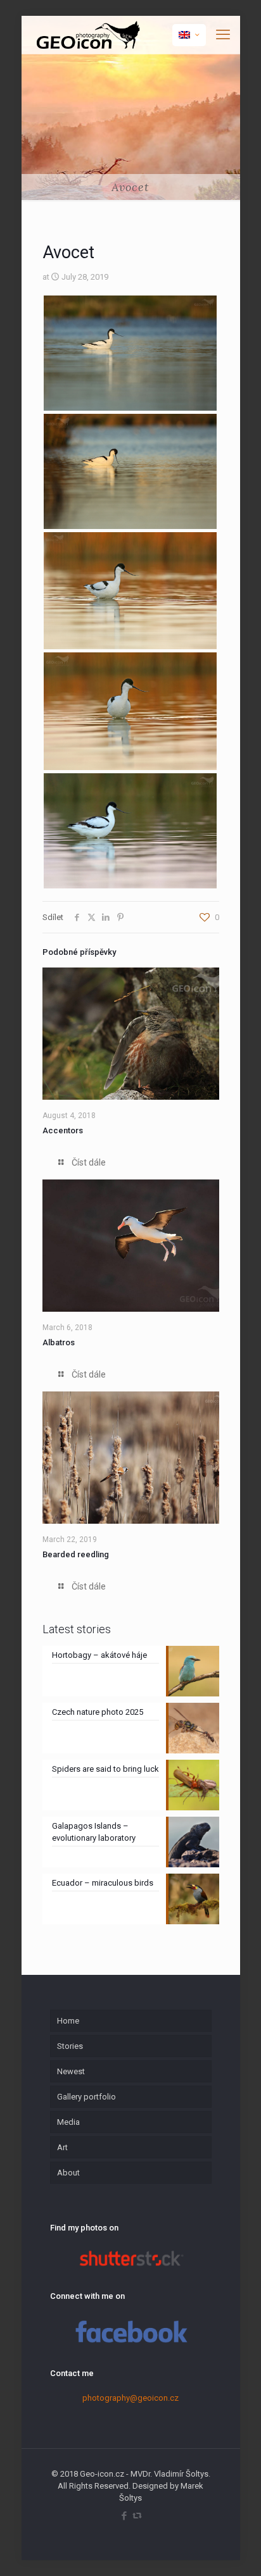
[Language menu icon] (189, 35)
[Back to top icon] (235, 2550)
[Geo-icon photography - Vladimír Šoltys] (87, 35)
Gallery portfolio (86, 2097)
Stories (70, 2046)
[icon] (137, 2516)
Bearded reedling (76, 1554)
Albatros (59, 1342)
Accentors (63, 1130)
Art (62, 2147)
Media (68, 2122)
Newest (71, 2071)
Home (68, 2021)
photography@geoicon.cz (130, 2398)
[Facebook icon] (124, 2516)
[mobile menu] (223, 35)
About (68, 2173)
